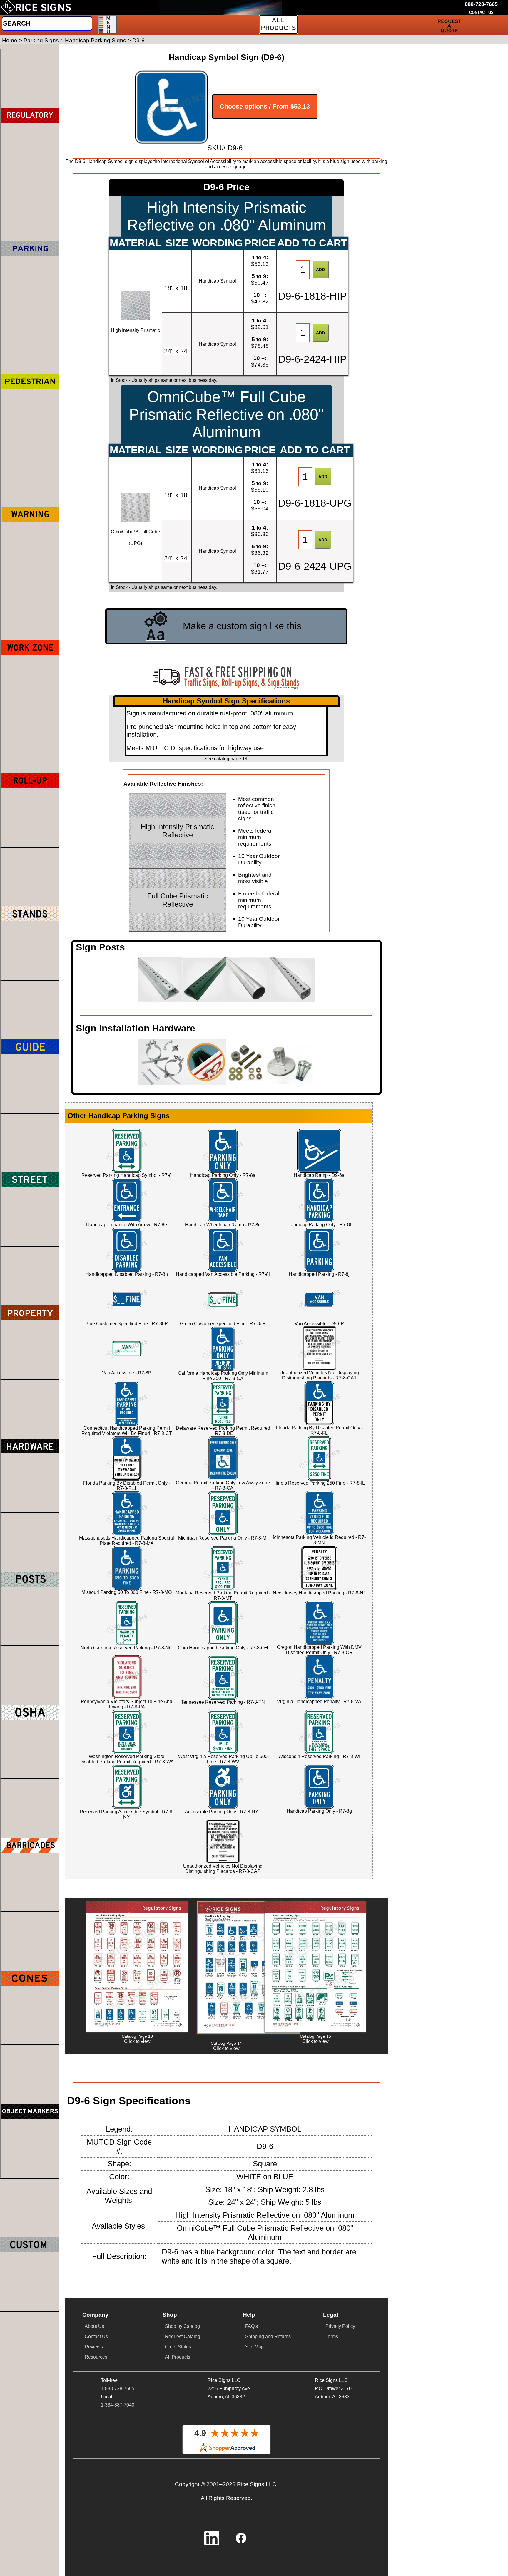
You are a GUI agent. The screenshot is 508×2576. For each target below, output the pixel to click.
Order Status (178, 2347)
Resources (96, 2357)
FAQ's (252, 2326)
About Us (94, 2326)
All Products (178, 2357)
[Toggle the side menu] (108, 25)
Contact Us (96, 2336)
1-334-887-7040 (118, 2405)
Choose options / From (265, 106)
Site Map (254, 2347)
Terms (332, 2336)
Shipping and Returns (268, 2336)
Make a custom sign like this (242, 626)
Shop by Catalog (182, 2326)
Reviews (94, 2347)
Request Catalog (183, 2336)
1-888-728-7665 (118, 2388)
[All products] (278, 24)
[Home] (36, 7)
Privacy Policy (340, 2326)
